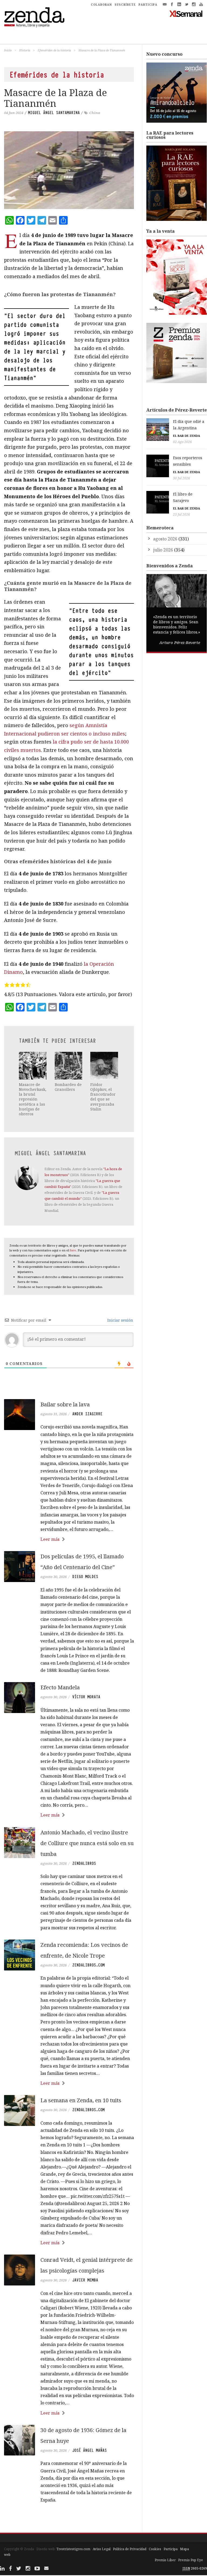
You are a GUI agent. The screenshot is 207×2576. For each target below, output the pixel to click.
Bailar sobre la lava (65, 1404)
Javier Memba (85, 2280)
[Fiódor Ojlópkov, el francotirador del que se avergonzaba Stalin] (104, 1066)
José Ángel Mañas (89, 2450)
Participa (171, 2549)
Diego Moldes (85, 1577)
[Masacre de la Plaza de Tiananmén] (69, 170)
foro (73, 1250)
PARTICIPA (148, 5)
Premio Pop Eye (191, 2560)
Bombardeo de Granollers (68, 1087)
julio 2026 (163, 550)
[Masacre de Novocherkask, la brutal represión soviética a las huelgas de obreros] (33, 1066)
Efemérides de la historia (54, 50)
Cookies (155, 2549)
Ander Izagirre (87, 1414)
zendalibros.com (88, 1965)
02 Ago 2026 (182, 442)
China (95, 113)
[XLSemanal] (186, 13)
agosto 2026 (165, 539)
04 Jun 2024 (14, 113)
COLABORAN (101, 5)
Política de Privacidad (130, 2549)
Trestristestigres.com (73, 2549)
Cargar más (69, 2520)
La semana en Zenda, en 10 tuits (81, 2100)
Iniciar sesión (120, 1320)
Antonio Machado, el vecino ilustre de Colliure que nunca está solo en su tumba (87, 1843)
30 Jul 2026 (182, 478)
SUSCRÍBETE (125, 5)
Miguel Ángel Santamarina (54, 113)
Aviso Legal (102, 2549)
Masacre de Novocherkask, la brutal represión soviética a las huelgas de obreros (33, 1099)
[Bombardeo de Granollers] (69, 1066)
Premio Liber (165, 2560)
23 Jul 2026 (182, 514)
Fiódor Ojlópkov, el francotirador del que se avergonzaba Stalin (103, 1097)
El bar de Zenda (187, 436)
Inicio (8, 50)
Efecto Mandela (60, 1687)
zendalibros (84, 1863)
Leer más (50, 1539)
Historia (25, 50)
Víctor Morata (86, 1697)
